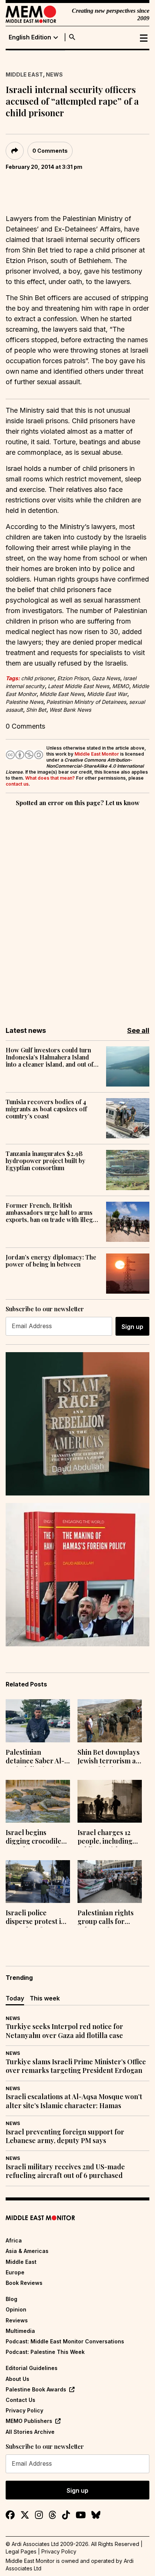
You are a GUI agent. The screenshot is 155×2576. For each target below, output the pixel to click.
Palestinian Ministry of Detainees (86, 702)
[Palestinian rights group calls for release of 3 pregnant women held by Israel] (110, 1882)
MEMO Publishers (29, 2421)
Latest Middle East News (78, 686)
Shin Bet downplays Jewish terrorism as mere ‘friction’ (109, 1757)
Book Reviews (24, 2283)
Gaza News (106, 678)
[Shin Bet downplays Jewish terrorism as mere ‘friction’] (110, 1721)
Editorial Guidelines (32, 2368)
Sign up (132, 1327)
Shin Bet (36, 710)
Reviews (17, 2320)
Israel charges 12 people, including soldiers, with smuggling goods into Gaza (105, 1838)
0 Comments (50, 151)
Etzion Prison (73, 678)
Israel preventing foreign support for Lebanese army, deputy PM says (65, 2136)
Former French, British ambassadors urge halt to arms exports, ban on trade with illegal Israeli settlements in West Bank (52, 1213)
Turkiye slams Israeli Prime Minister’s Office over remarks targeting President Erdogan (76, 2066)
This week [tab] (45, 1998)
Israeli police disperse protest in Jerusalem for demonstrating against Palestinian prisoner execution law (36, 1918)
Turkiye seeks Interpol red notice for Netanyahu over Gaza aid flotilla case (64, 2031)
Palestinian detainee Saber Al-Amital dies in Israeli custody (35, 1757)
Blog (11, 2299)
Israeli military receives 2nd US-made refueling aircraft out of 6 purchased (65, 2171)
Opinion (16, 2309)
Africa (14, 2240)
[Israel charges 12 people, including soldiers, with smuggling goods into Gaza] (110, 1801)
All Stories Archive (30, 2432)
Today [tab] (15, 1998)
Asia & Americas (27, 2251)
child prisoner (38, 678)
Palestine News (24, 702)
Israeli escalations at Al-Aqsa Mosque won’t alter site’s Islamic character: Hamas (74, 2101)
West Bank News (70, 710)
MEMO (121, 686)
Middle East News (62, 694)
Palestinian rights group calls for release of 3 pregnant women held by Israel (106, 1918)
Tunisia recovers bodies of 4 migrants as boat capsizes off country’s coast (46, 1109)
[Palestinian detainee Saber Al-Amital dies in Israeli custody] (38, 1721)
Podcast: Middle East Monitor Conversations (65, 2341)
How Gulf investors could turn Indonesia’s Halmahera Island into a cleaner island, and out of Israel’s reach (49, 1057)
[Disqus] (77, 911)
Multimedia (20, 2331)
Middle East (24, 74)
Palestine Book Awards (36, 2389)
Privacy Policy (24, 2410)
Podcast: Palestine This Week (45, 2352)
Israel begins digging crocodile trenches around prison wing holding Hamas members (37, 1838)
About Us (17, 2379)
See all (138, 1030)
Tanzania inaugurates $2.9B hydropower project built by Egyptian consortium (46, 1161)
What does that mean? (50, 778)
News (54, 74)
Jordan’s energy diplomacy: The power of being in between (51, 1261)
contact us (17, 784)
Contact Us (21, 2400)
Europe (15, 2272)
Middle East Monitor (97, 754)
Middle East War (107, 694)
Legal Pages (21, 2551)
